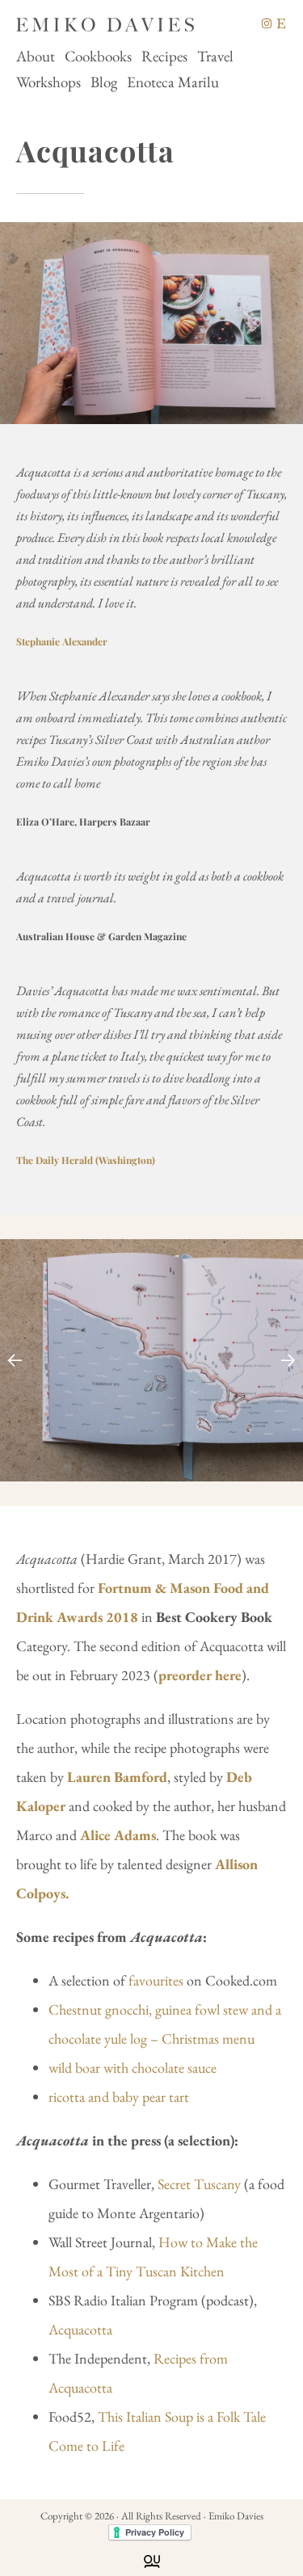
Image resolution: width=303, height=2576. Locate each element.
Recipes (164, 56)
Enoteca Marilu (173, 82)
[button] (288, 1360)
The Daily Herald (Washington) (86, 1160)
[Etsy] (281, 23)
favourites (156, 1980)
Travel (215, 56)
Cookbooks (98, 56)
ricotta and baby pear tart (119, 2097)
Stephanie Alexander (62, 641)
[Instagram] (267, 23)
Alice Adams (118, 1835)
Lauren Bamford (117, 1777)
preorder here (200, 1675)
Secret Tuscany (199, 2184)
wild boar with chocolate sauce (133, 2068)
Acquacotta (80, 2329)
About (36, 56)
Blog (104, 82)
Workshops (48, 82)
